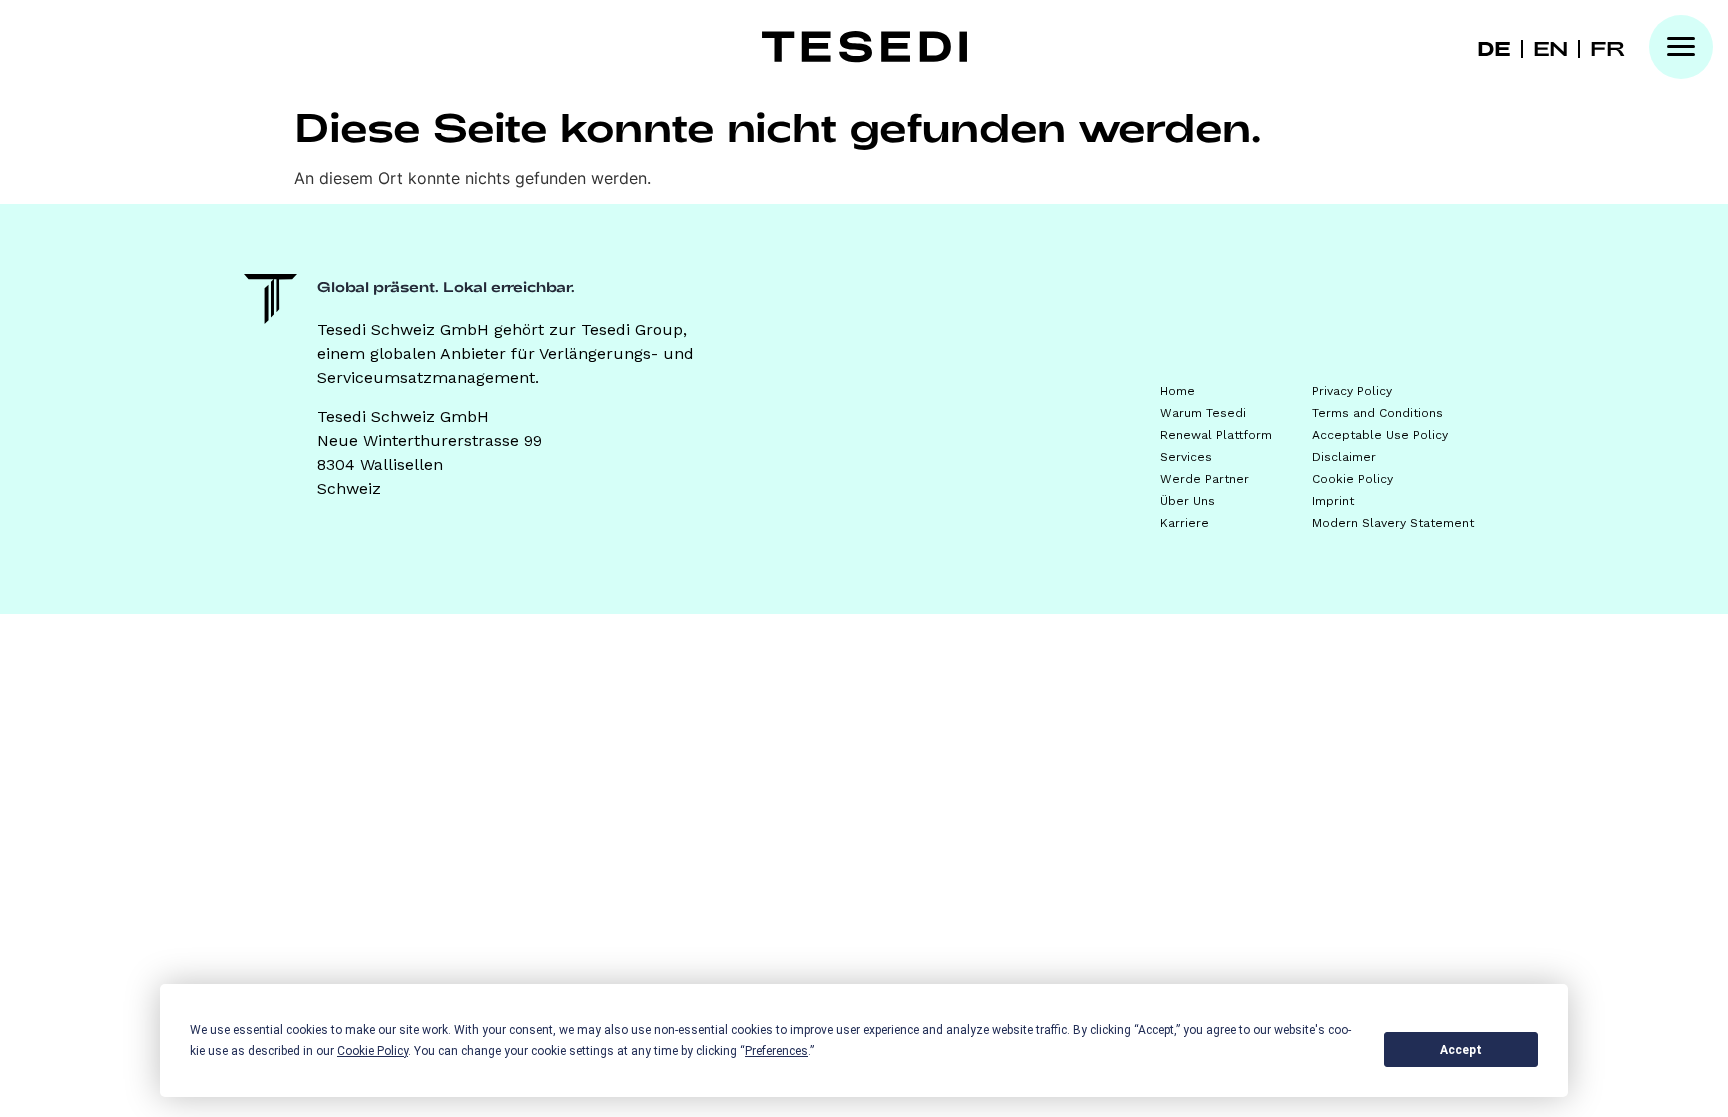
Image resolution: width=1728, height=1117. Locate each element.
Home (1177, 391)
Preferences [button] (776, 1051)
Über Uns (1187, 501)
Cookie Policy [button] (372, 1051)
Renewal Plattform (1216, 435)
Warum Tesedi (1203, 413)
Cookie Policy (1352, 479)
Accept (1461, 1050)
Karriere (1184, 523)
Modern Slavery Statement (1393, 523)
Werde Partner (1204, 479)
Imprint (1333, 501)
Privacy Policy (1352, 391)
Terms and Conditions (1377, 413)
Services (1186, 457)
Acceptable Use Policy (1380, 435)
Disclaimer (1344, 457)
